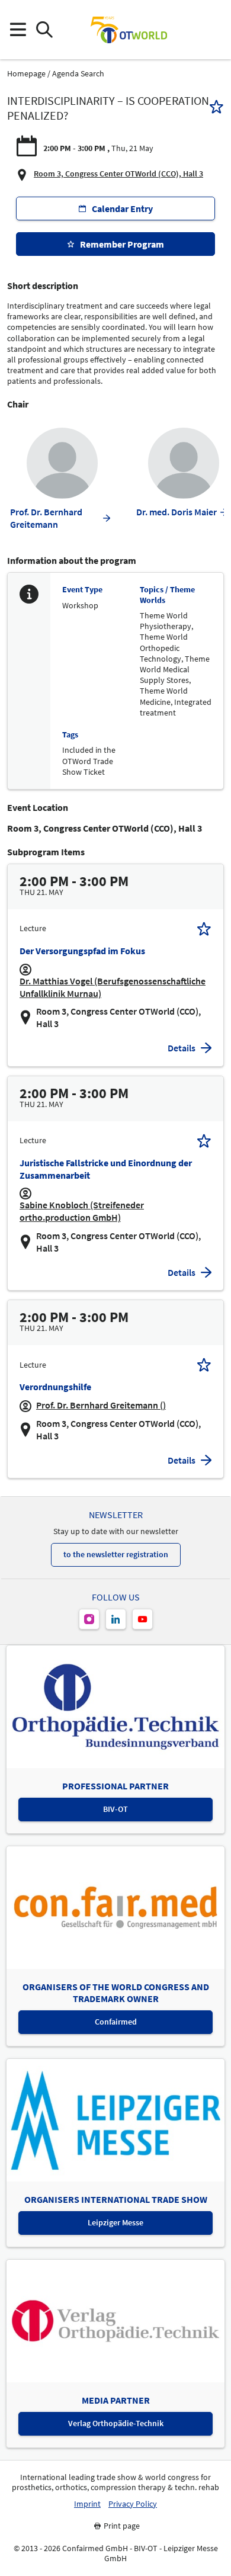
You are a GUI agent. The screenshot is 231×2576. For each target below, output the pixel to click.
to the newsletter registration (116, 1554)
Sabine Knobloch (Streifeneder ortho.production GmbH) (82, 1211)
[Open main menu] (17, 30)
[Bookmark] (216, 108)
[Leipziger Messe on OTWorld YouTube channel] (142, 1619)
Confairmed (116, 2022)
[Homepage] (129, 30)
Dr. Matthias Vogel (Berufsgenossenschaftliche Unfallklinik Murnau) (113, 987)
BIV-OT (115, 1809)
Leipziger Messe (115, 2222)
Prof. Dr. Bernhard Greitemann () (101, 1405)
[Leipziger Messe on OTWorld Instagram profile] (89, 1619)
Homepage (26, 74)
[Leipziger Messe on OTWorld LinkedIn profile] (116, 1619)
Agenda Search (78, 74)
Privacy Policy (133, 2504)
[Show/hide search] (44, 30)
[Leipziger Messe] (214, 30)
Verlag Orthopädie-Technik (116, 2423)
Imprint (87, 2504)
